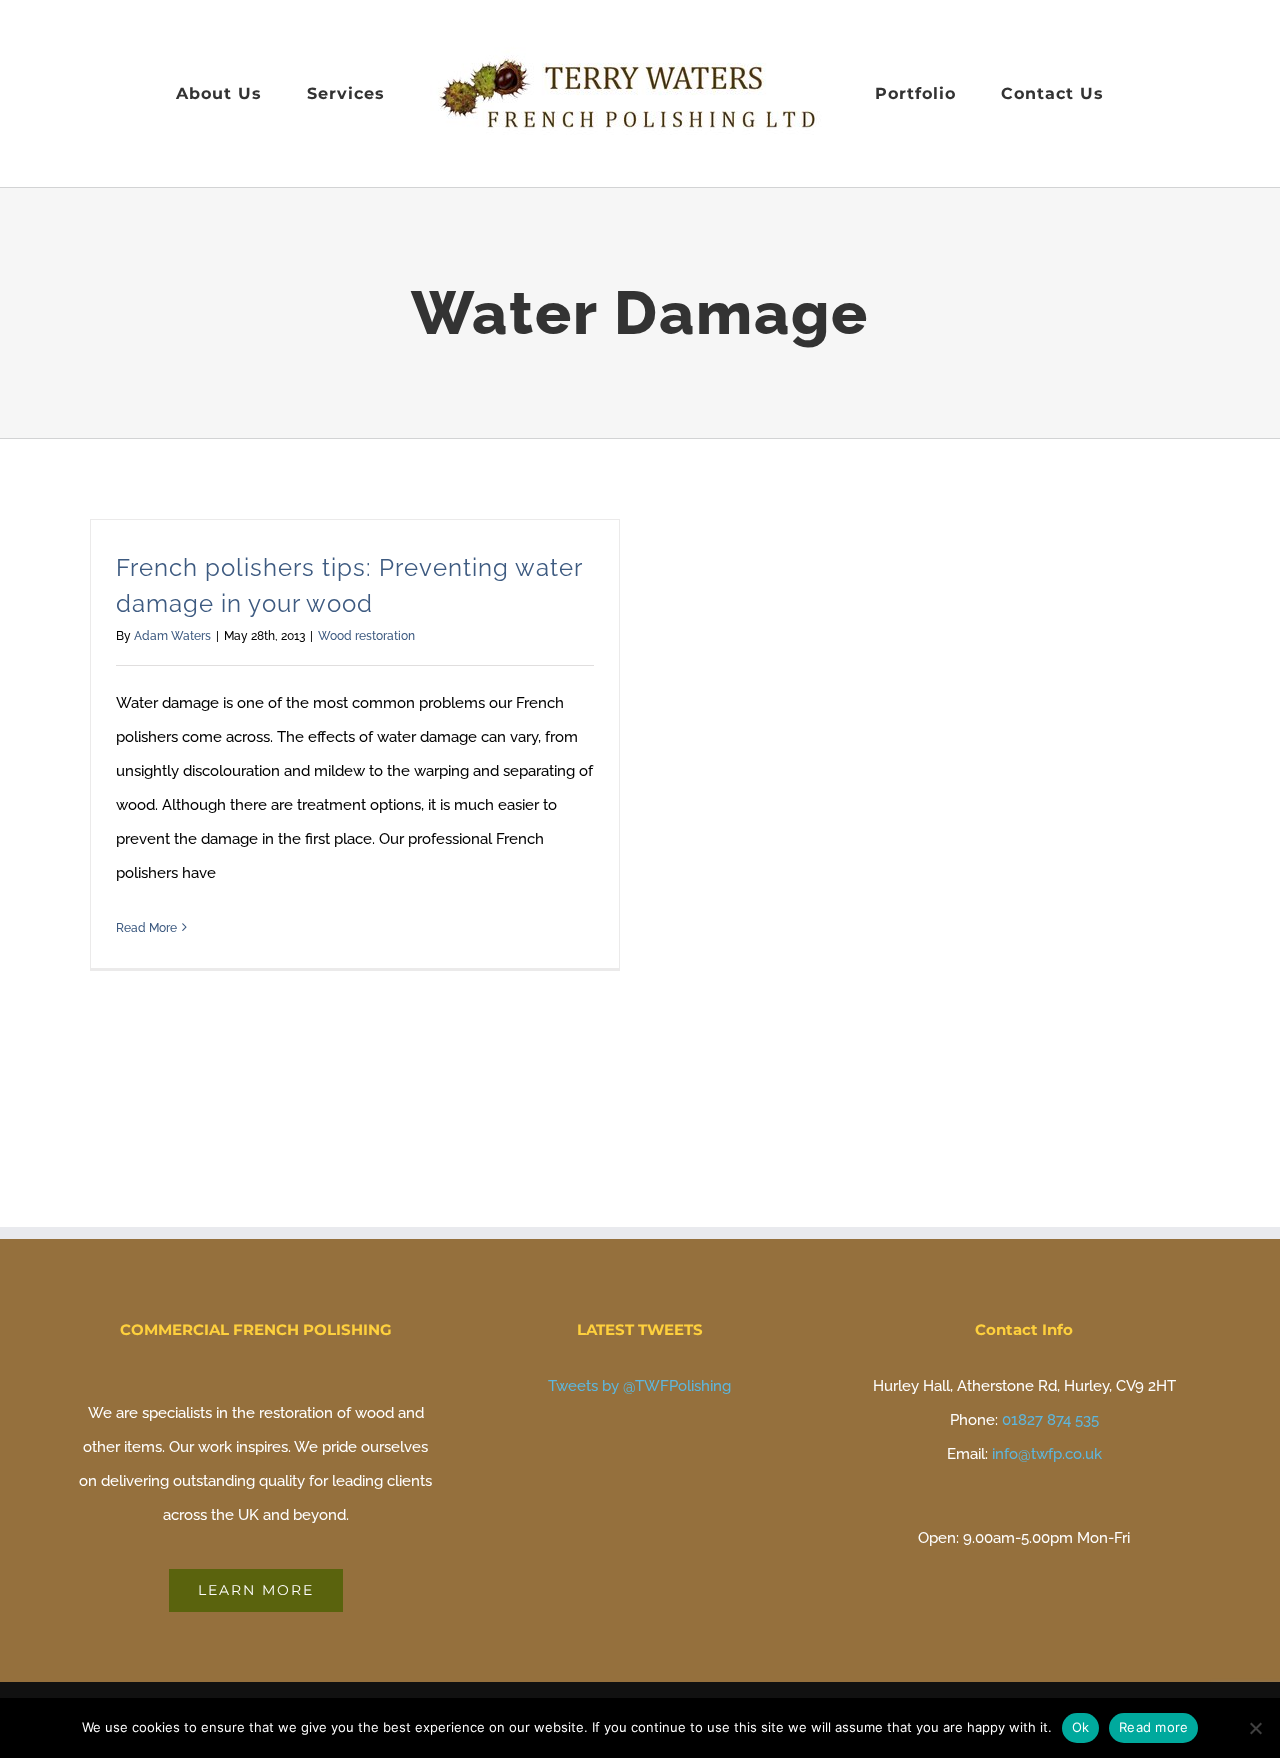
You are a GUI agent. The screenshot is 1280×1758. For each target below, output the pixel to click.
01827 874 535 (1050, 1420)
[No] (1255, 1728)
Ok (1081, 1727)
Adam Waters (172, 636)
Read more (1153, 1727)
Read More (146, 928)
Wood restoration (366, 636)
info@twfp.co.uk (1047, 1454)
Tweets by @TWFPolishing (639, 1386)
